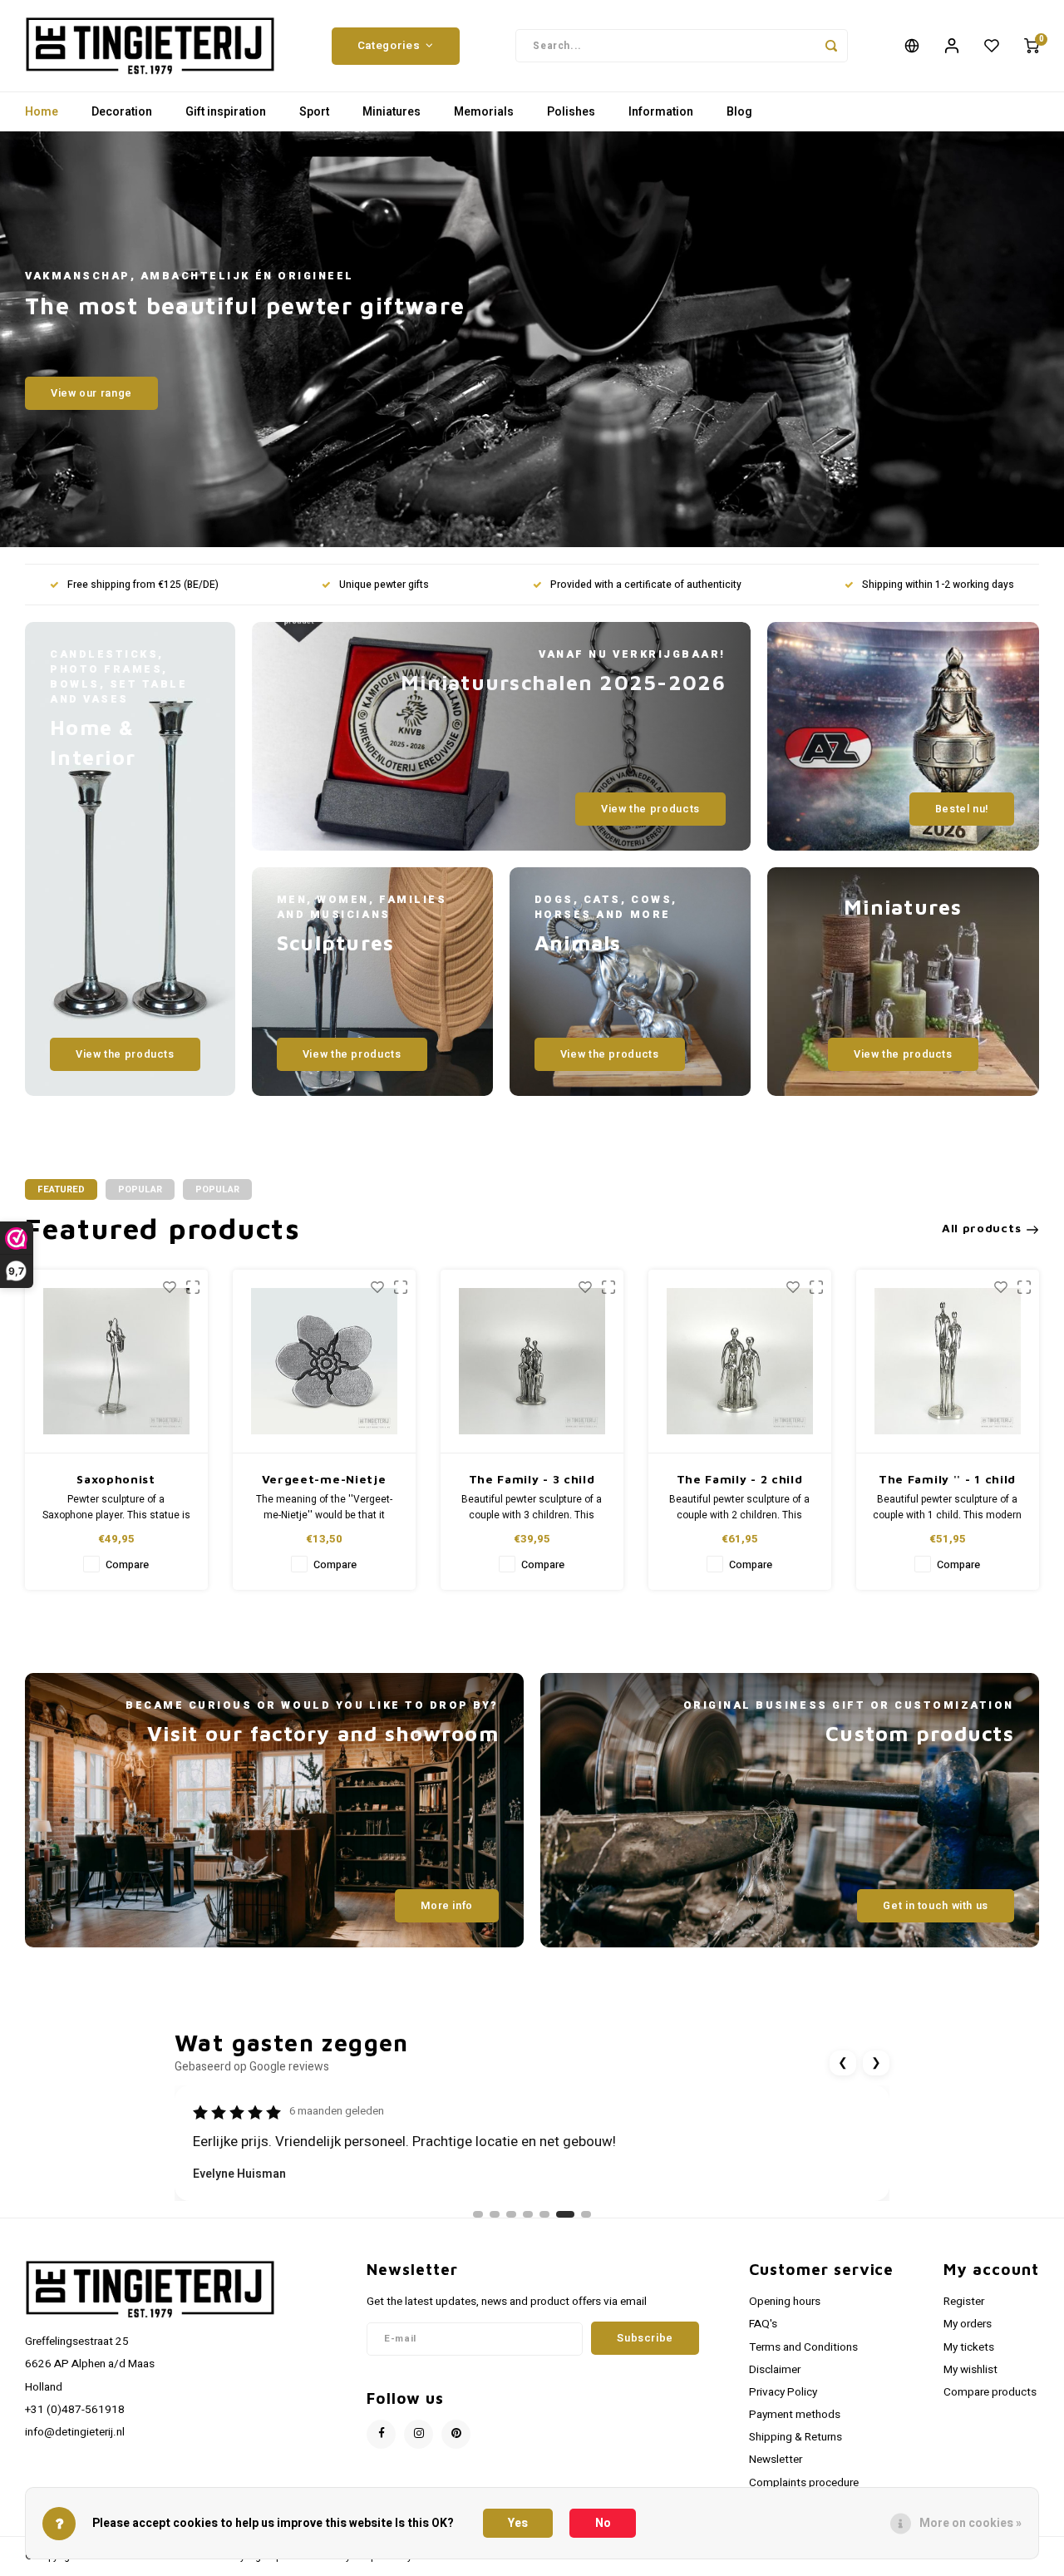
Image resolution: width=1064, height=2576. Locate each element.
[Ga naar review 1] (478, 2214)
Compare (127, 1565)
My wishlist (970, 2370)
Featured (61, 1189)
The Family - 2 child (740, 1479)
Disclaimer (775, 2370)
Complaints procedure (804, 2483)
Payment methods (795, 2415)
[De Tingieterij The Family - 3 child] (532, 1362)
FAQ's (763, 2324)
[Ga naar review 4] (528, 2214)
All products (981, 1228)
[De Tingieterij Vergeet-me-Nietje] (324, 1362)
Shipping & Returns (796, 2437)
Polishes (571, 112)
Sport (314, 112)
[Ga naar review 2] (495, 2214)
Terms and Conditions (803, 2347)
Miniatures (392, 112)
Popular (140, 1189)
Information (661, 112)
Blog (739, 112)
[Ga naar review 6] (561, 2214)
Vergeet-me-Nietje (324, 1479)
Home (42, 112)
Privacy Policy (783, 2392)
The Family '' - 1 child (947, 1479)
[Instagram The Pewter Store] (419, 2434)
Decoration (122, 112)
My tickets (969, 2347)
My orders (968, 2324)
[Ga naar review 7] (582, 2214)
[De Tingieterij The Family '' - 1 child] (948, 1362)
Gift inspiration (226, 112)
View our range (91, 393)
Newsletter (776, 2460)
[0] (1032, 46)
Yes (518, 2523)
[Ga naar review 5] (544, 2214)
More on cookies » (970, 2523)
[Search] (831, 46)
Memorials (484, 112)
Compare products (990, 2392)
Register (964, 2302)
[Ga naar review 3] (511, 2214)
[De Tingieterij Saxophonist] (116, 1362)
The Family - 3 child (532, 1479)
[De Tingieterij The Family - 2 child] (740, 1362)
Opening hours (785, 2302)
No (603, 2523)
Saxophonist (116, 1479)
